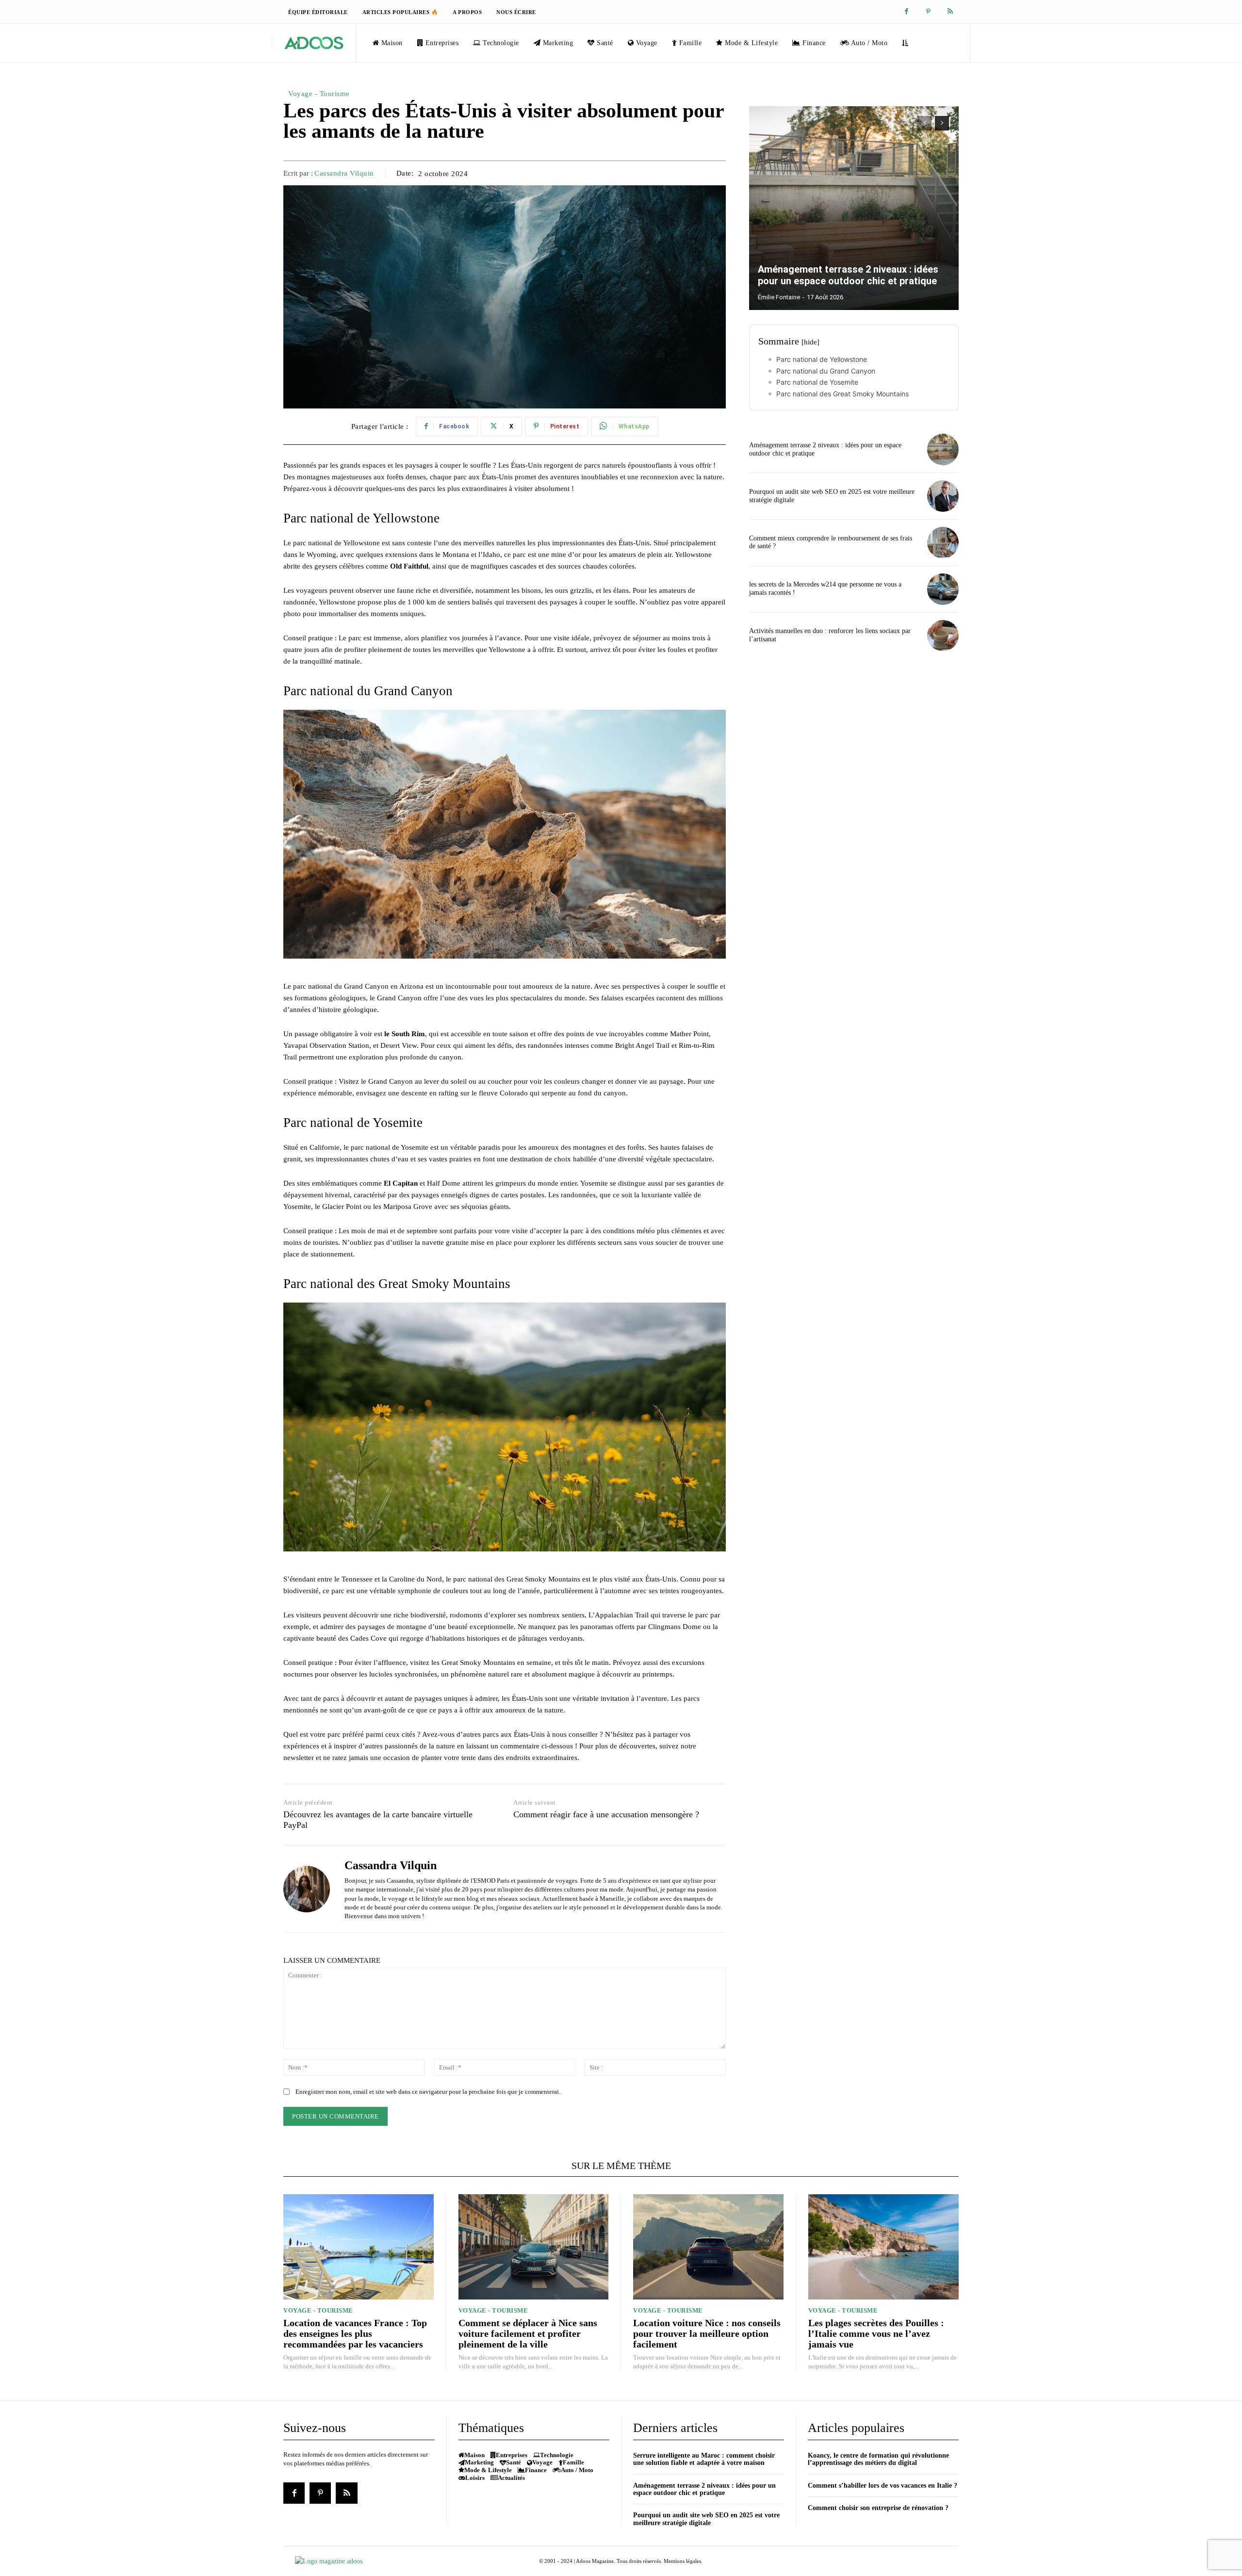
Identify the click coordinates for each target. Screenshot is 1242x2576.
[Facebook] (907, 12)
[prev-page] (924, 123)
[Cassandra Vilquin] (307, 1889)
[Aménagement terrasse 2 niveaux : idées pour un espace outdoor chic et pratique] (854, 208)
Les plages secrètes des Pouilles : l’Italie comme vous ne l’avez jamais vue (876, 2333)
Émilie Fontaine (779, 297)
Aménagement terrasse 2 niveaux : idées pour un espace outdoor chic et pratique (848, 275)
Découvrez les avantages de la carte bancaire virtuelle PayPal (378, 1820)
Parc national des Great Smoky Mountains (842, 394)
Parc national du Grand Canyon (826, 371)
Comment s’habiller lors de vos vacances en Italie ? (882, 2486)
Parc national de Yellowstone (822, 359)
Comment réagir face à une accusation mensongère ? (606, 1814)
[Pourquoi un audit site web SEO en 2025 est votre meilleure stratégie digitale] (943, 496)
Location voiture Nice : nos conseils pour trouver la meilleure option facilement (707, 2333)
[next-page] (942, 123)
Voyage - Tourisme (319, 94)
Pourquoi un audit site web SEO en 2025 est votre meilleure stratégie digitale (706, 2519)
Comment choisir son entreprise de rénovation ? (878, 2508)
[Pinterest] (928, 12)
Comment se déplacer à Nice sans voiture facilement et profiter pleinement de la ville (528, 2333)
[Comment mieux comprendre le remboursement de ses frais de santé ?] (943, 543)
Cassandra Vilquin (344, 173)
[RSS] (950, 12)
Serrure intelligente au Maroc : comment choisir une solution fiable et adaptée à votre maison (704, 2459)
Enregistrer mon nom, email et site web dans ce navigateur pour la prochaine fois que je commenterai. (428, 2092)
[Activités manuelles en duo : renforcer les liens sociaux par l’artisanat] (943, 636)
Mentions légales (682, 2561)
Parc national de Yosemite (817, 382)
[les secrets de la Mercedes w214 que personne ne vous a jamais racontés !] (943, 589)
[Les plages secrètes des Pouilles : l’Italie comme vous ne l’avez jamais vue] (884, 2247)
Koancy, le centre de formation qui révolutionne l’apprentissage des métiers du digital (878, 2459)
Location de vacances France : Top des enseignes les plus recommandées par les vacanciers (355, 2333)
